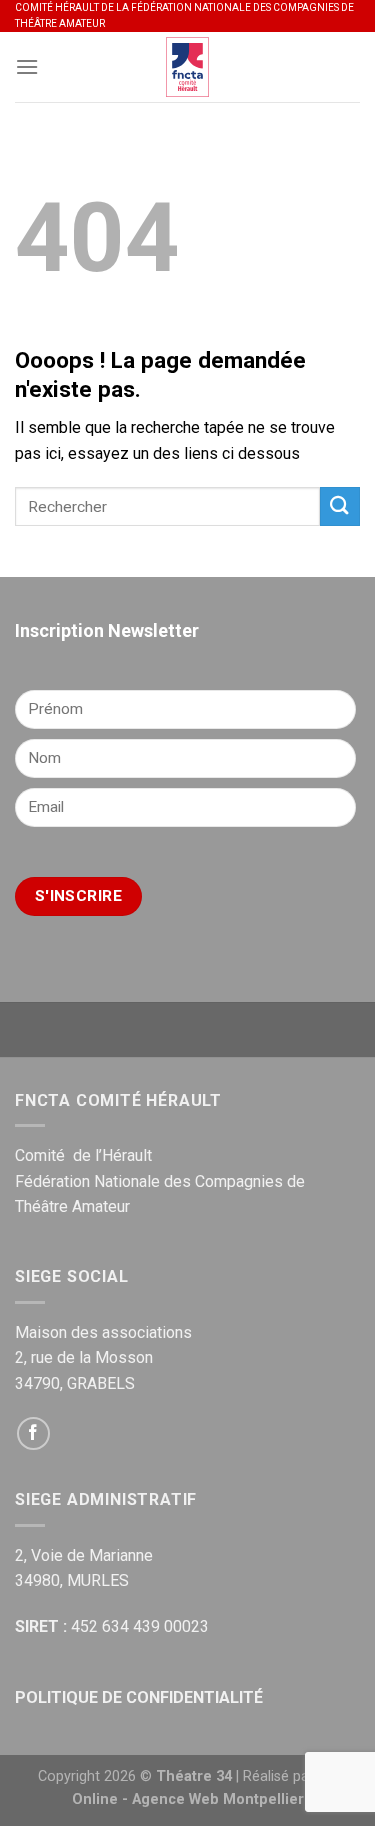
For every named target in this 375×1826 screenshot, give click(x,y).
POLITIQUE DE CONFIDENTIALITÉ (139, 1697)
